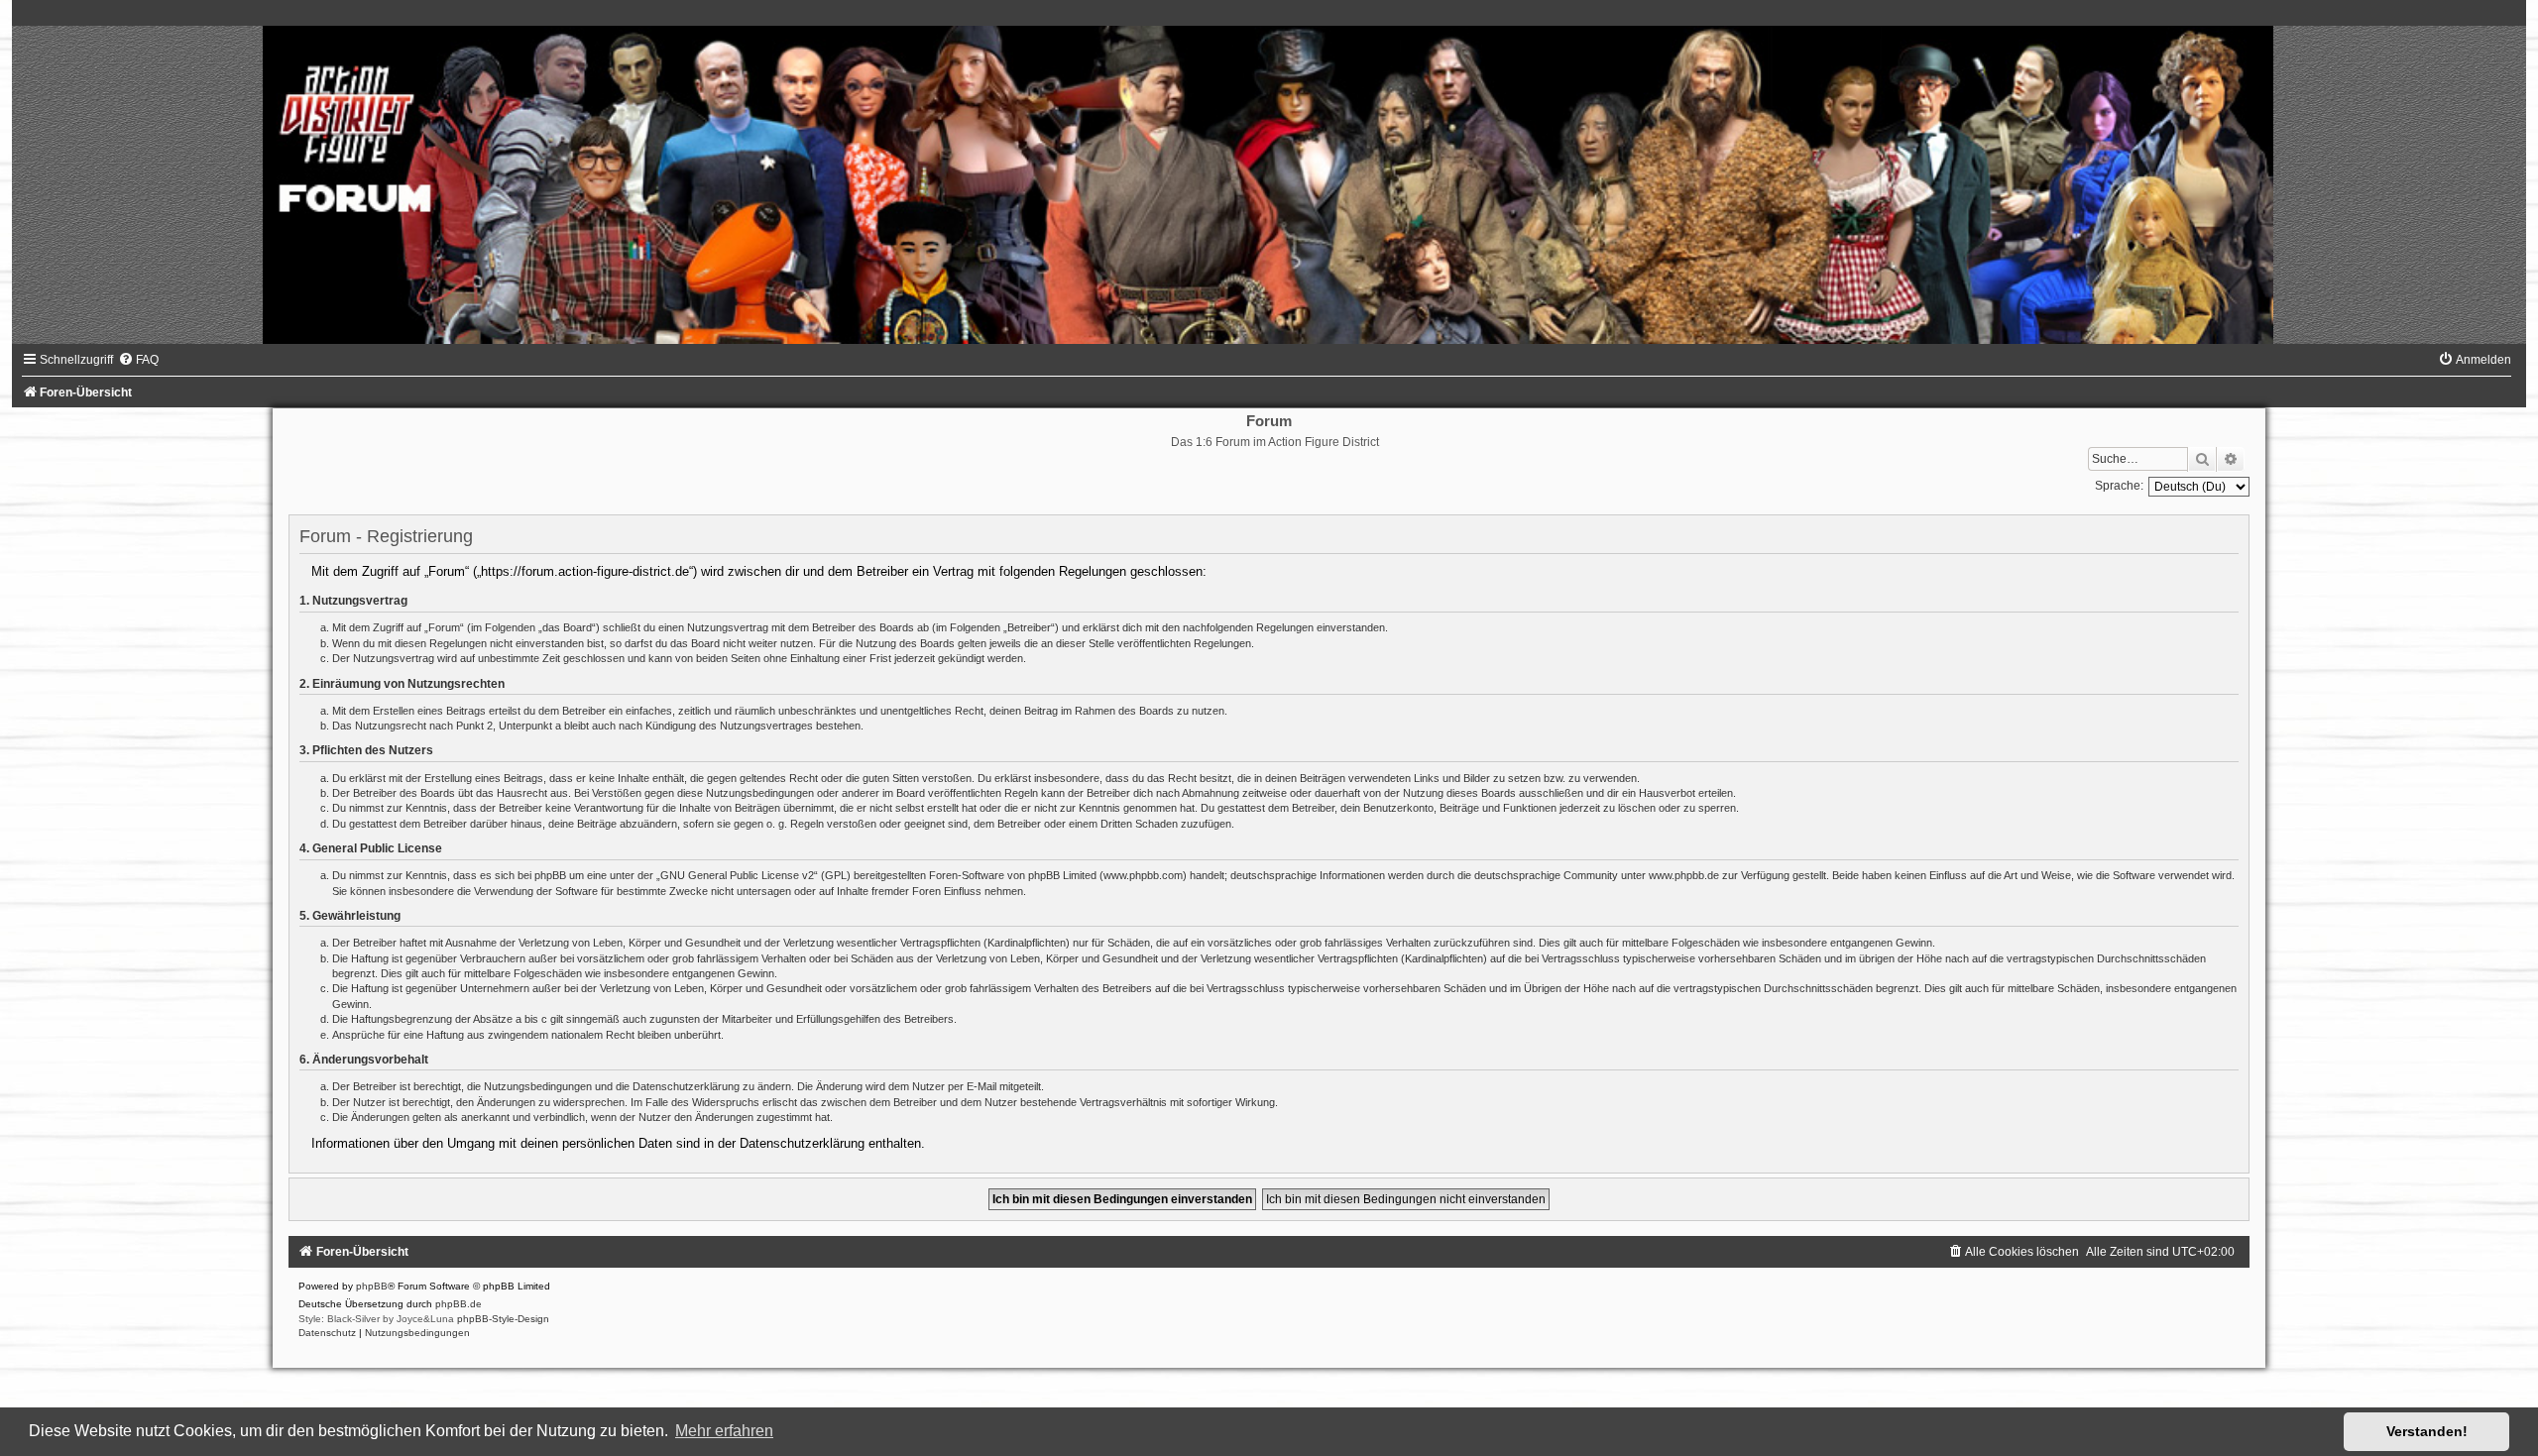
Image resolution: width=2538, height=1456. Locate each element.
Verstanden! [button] (2427, 1431)
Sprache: (2119, 486)
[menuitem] (138, 360)
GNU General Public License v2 (737, 875)
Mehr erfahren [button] (724, 1431)
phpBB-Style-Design (503, 1319)
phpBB (372, 1286)
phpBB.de (459, 1304)
